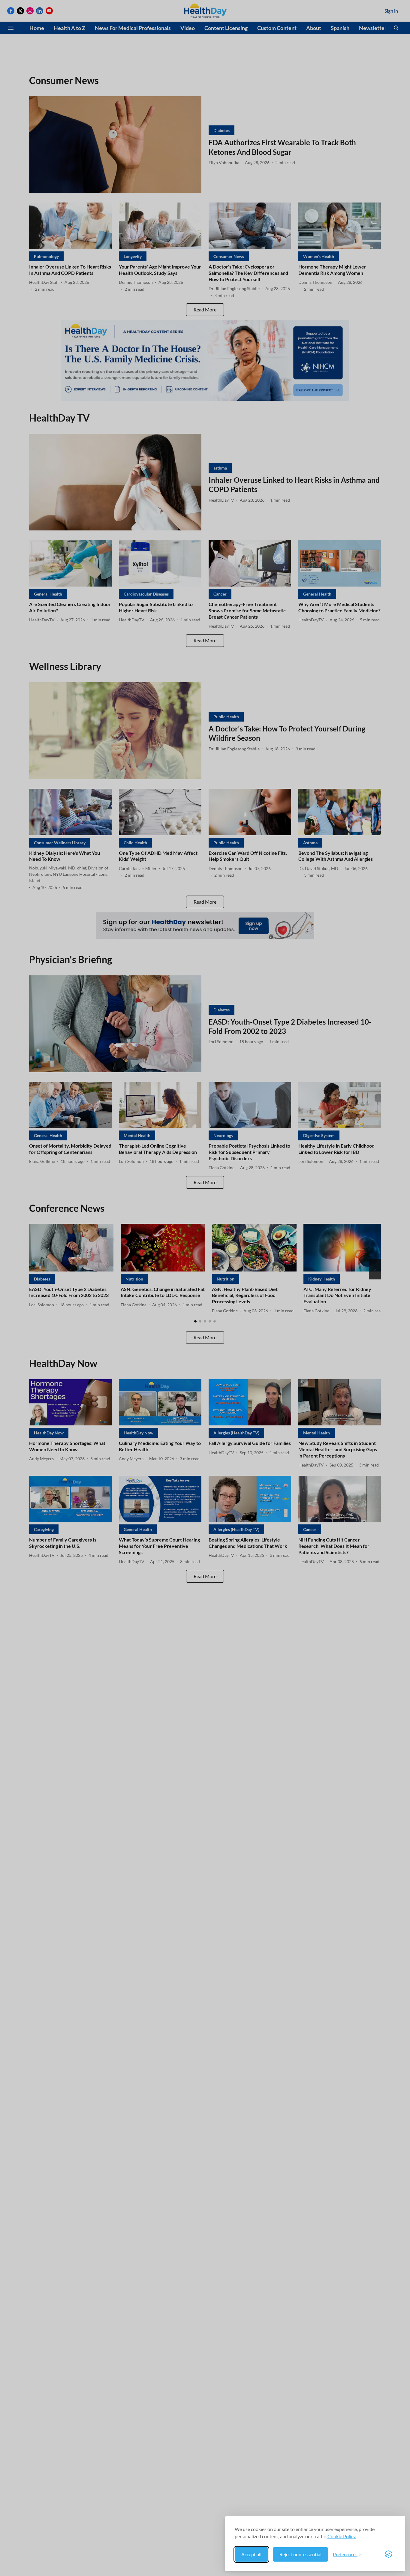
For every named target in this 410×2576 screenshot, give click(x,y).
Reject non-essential (300, 2554)
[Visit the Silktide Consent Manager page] (388, 2554)
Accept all (251, 2554)
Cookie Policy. (342, 2536)
